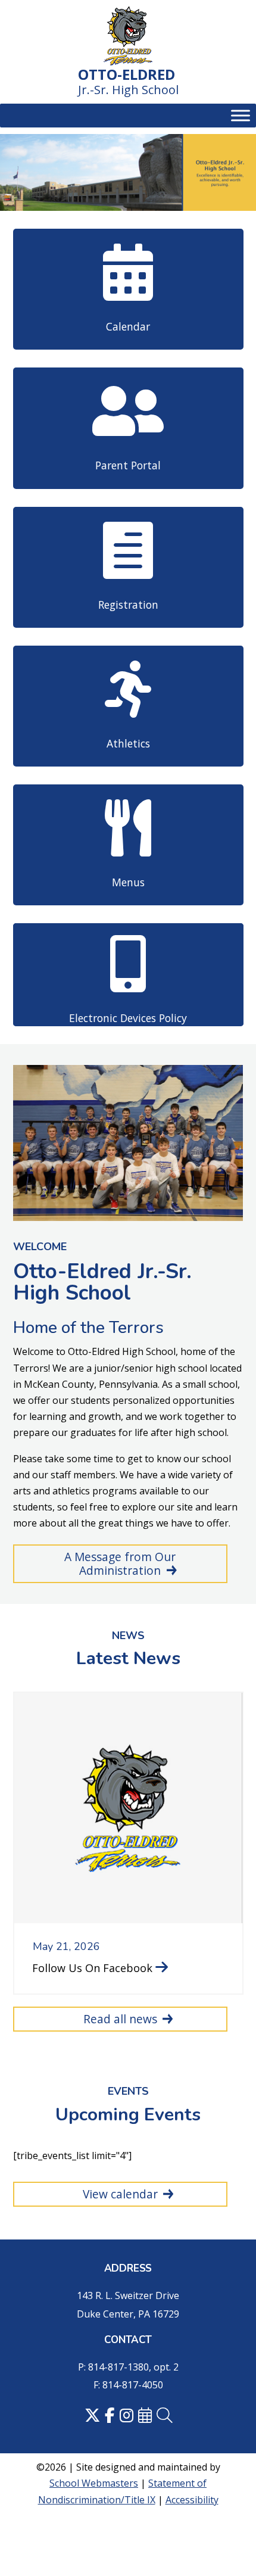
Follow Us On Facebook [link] (92, 1968)
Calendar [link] (128, 326)
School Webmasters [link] (94, 2483)
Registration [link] (128, 605)
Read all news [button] (120, 2019)
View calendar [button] (120, 2194)
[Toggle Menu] (241, 116)
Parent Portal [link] (128, 465)
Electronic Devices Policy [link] (128, 1018)
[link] (128, 37)
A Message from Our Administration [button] (120, 1563)
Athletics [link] (128, 743)
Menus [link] (128, 882)
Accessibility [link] (192, 2500)
